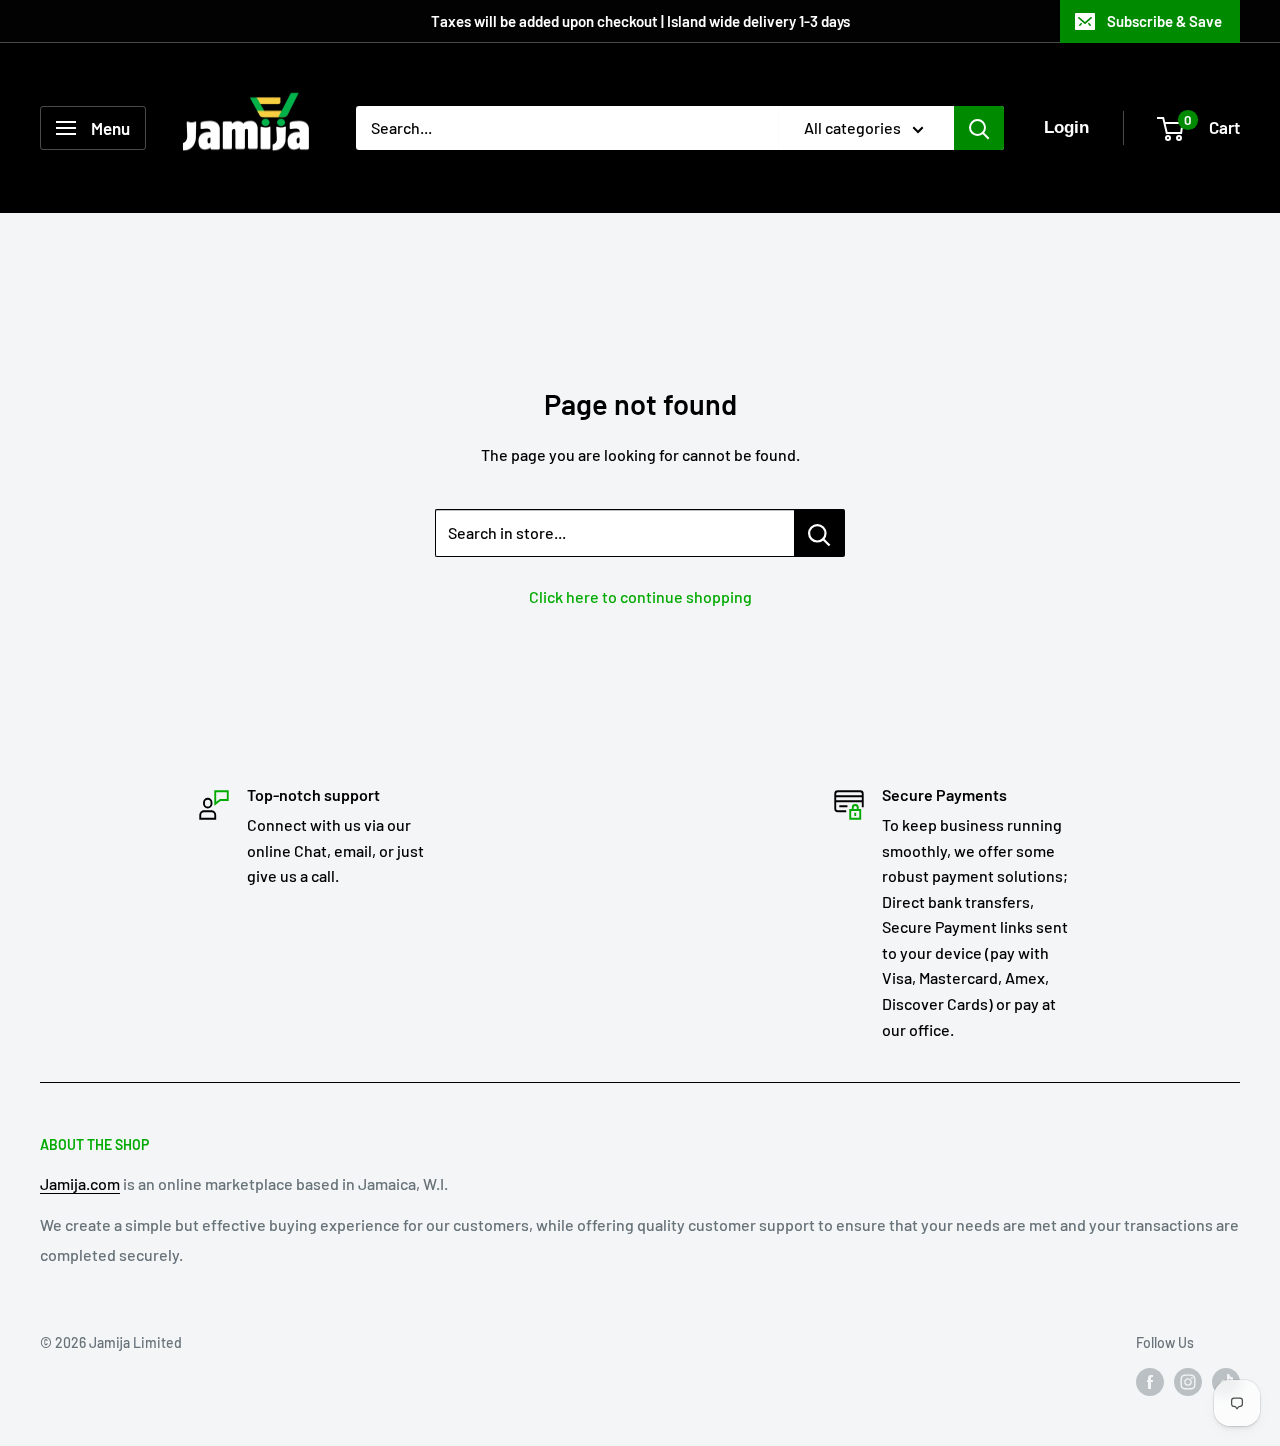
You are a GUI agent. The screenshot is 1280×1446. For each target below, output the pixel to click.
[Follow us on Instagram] (1188, 1381)
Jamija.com (80, 1183)
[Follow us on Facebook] (1150, 1381)
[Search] (979, 128)
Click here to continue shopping (640, 596)
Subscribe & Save (1164, 21)
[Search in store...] (819, 533)
